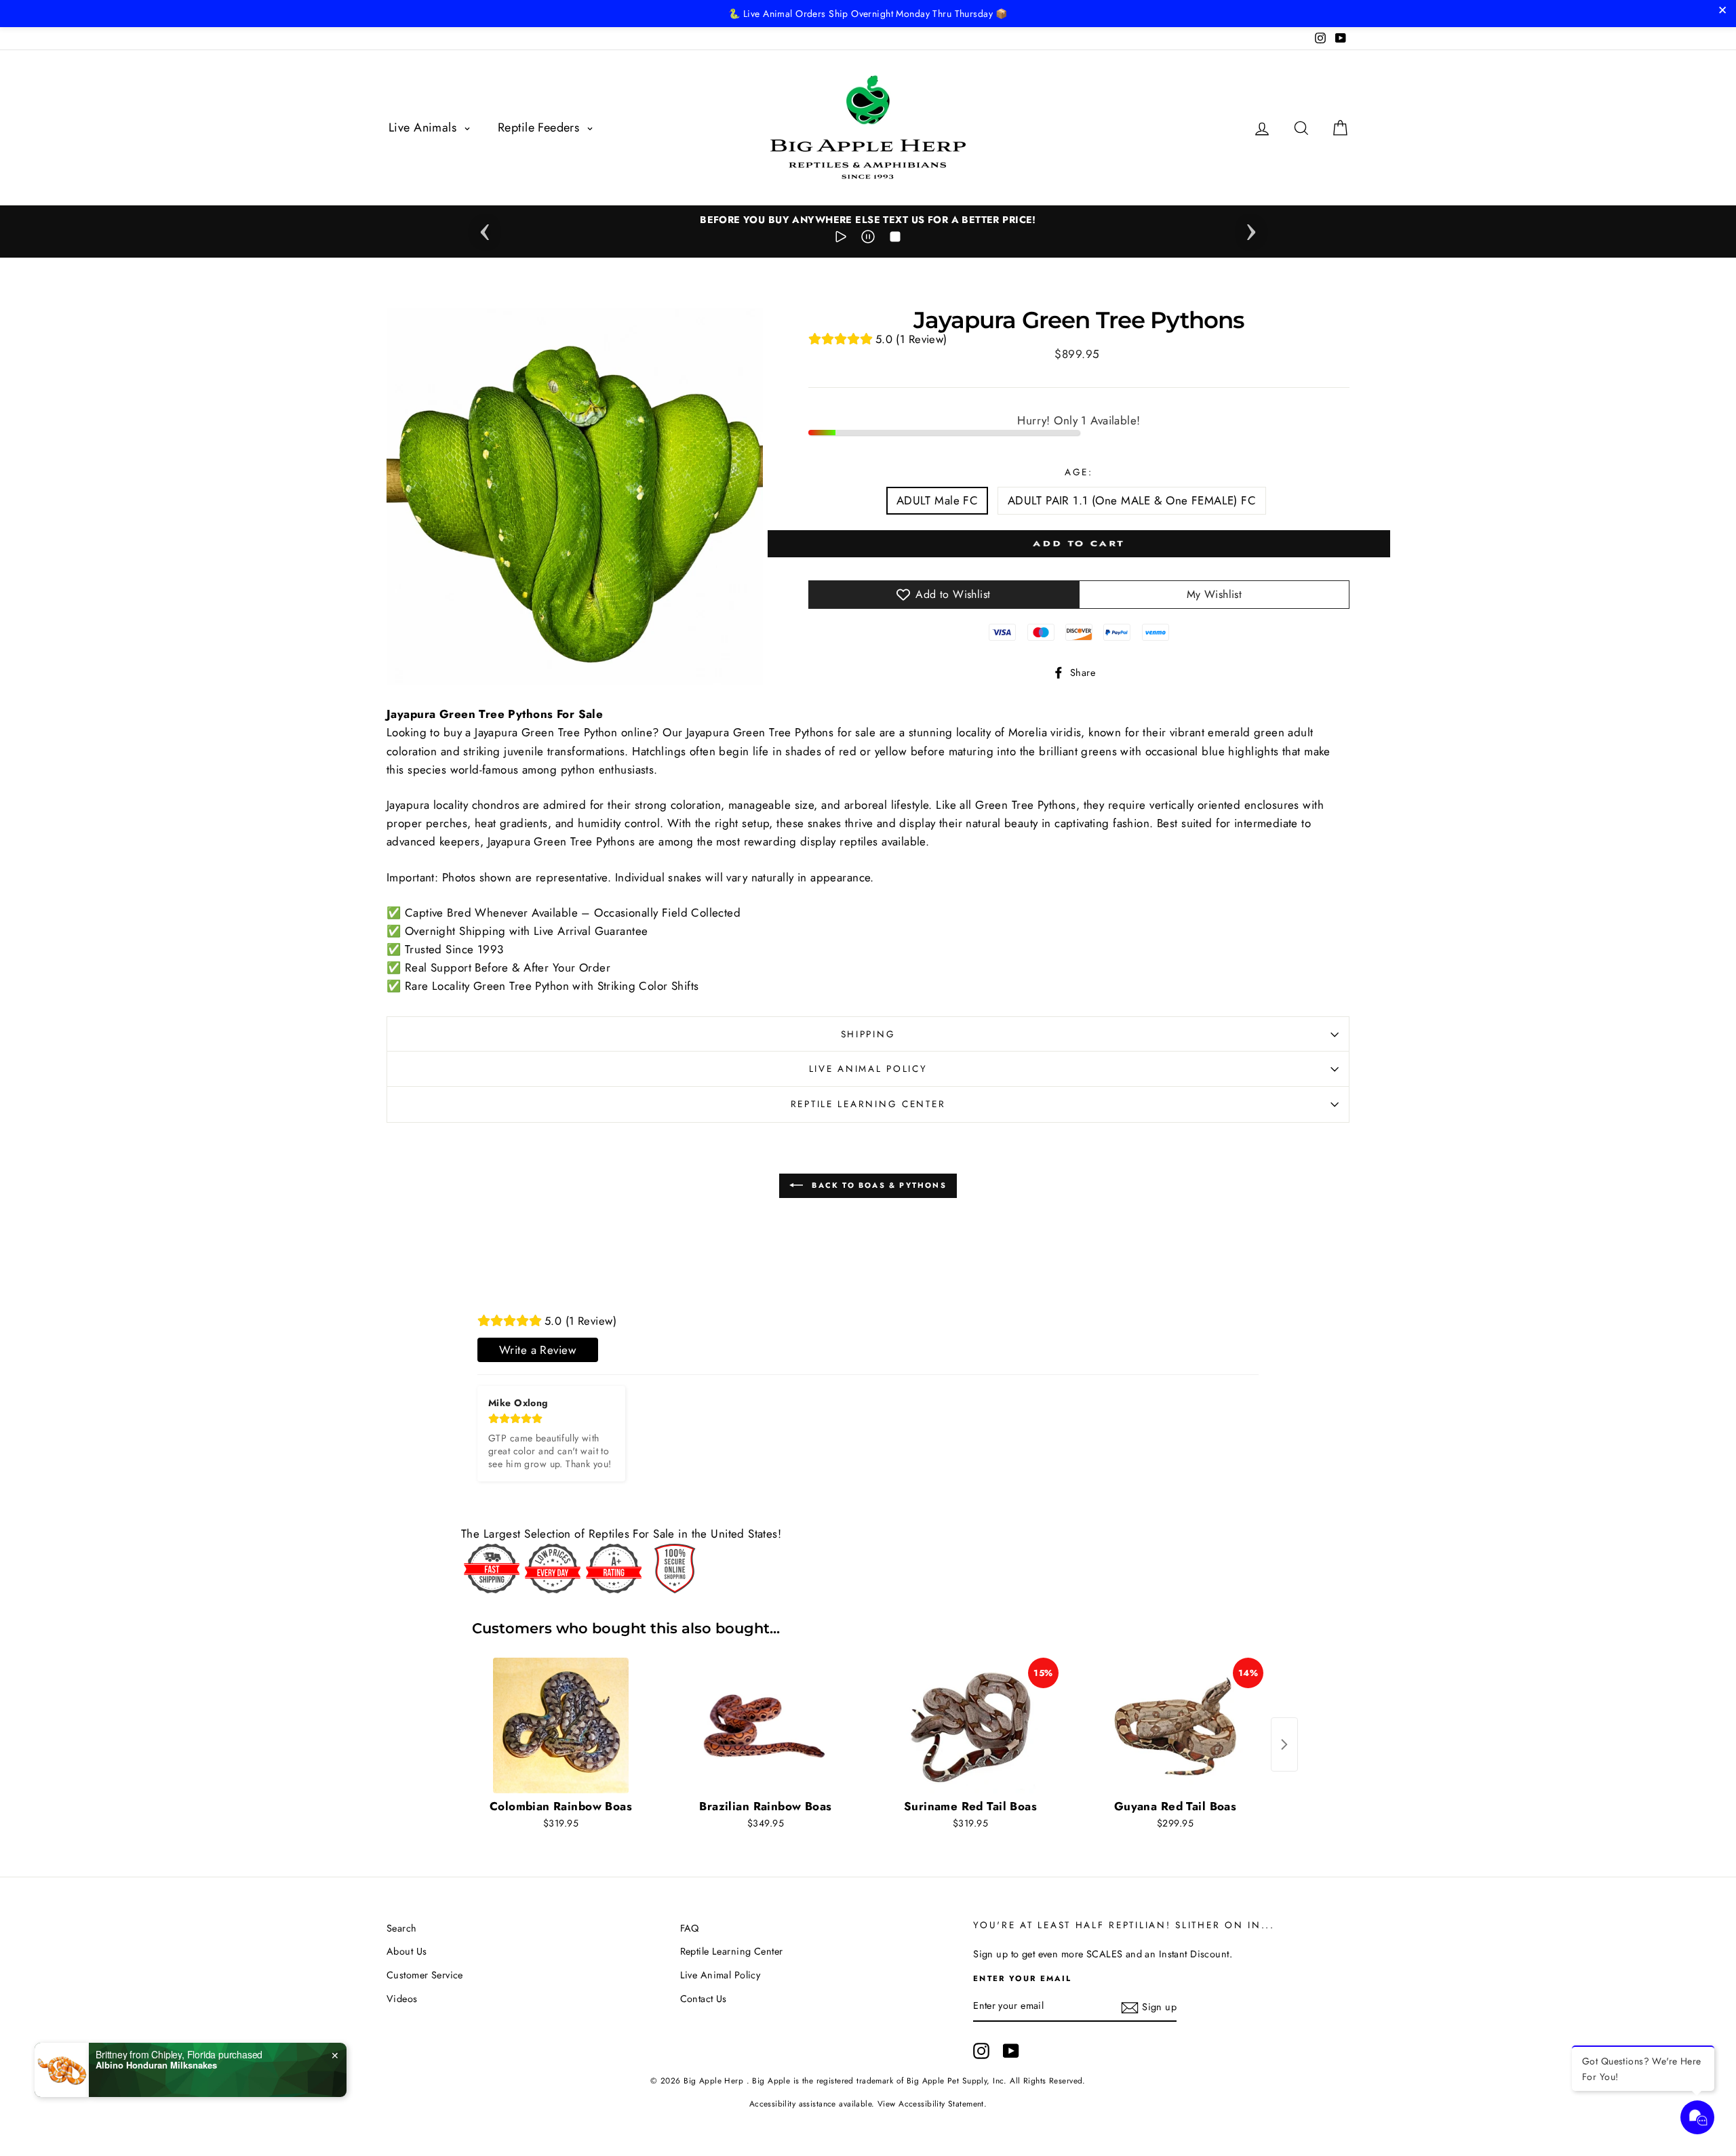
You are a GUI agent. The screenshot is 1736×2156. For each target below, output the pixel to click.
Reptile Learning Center (868, 1104)
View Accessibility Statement (931, 2103)
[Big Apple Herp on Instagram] (981, 2051)
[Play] (841, 239)
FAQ (690, 1928)
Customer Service (425, 1975)
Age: (1079, 472)
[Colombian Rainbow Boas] (561, 1725)
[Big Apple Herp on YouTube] (1011, 2051)
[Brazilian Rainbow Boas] (766, 1725)
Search (402, 1928)
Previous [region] (485, 228)
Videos (402, 1999)
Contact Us (704, 1999)
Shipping (868, 1034)
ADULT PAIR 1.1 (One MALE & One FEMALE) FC (1132, 500)
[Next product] (1284, 1744)
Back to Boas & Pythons (877, 1184)
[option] (868, 220)
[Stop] (895, 239)
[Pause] (868, 239)
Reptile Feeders (540, 127)
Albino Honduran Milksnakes (156, 2065)
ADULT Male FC (938, 500)
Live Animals (425, 127)
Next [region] (1251, 228)
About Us (407, 1951)
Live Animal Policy (868, 1069)
